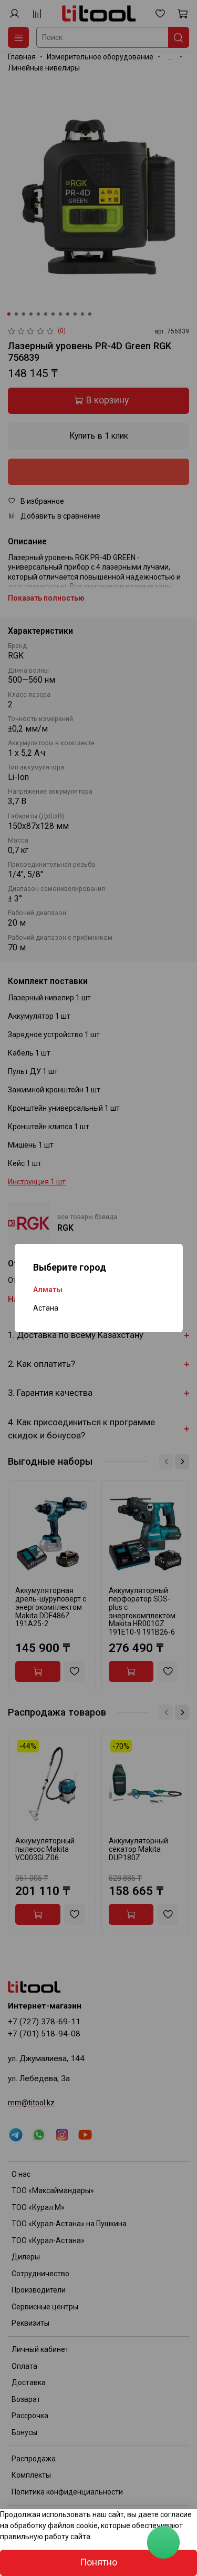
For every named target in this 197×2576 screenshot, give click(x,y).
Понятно (98, 2562)
